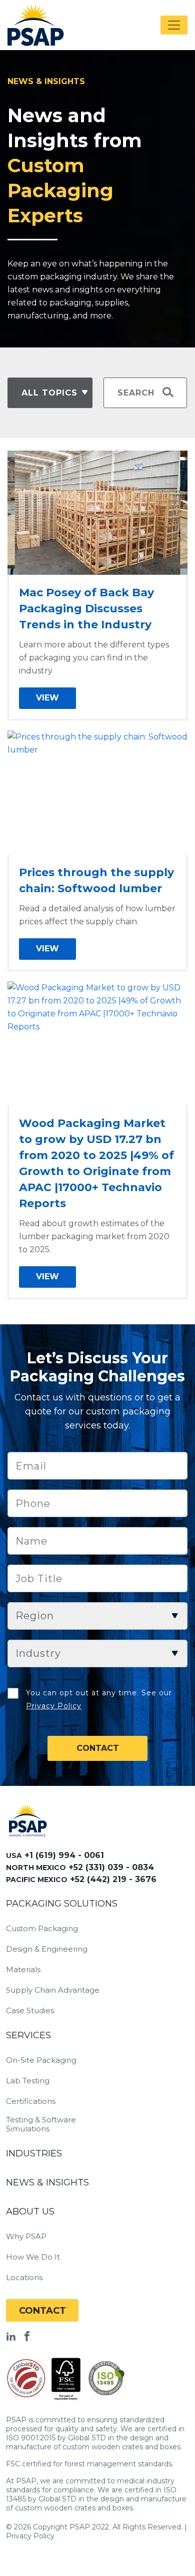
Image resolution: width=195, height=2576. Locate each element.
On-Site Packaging (41, 2060)
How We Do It (33, 2257)
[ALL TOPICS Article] (49, 393)
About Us (30, 2212)
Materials (23, 1970)
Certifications (31, 2101)
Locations (24, 2278)
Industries (34, 2153)
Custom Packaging (42, 1929)
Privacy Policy (54, 1706)
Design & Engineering (47, 1949)
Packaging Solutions (62, 1904)
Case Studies (30, 2011)
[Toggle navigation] (174, 25)
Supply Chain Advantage (53, 1990)
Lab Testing (28, 2081)
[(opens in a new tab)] (97, 512)
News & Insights (47, 2182)
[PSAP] (28, 1820)
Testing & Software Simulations (41, 2124)
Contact (42, 2311)
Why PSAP (26, 2237)
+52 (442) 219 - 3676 (113, 1879)
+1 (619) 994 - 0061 (64, 1855)
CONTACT (98, 1748)
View (47, 698)
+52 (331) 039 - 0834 (111, 1867)
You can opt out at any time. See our (99, 1699)
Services (28, 2035)
